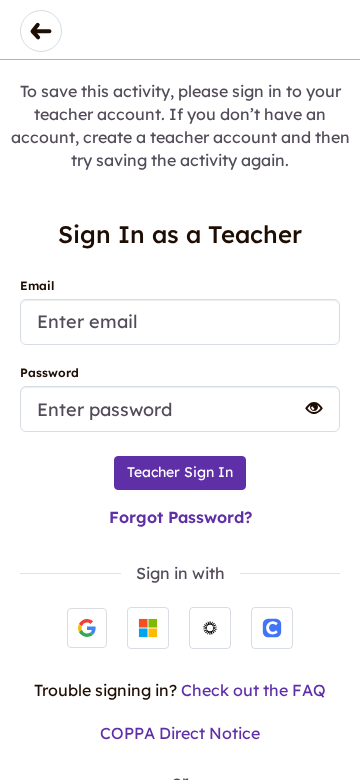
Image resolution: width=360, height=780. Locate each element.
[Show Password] (305, 408)
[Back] (41, 31)
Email (37, 285)
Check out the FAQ (253, 690)
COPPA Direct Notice (180, 733)
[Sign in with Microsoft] (148, 628)
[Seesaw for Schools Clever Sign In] (272, 628)
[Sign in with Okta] (210, 628)
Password (49, 372)
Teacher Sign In (180, 472)
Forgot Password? (180, 517)
